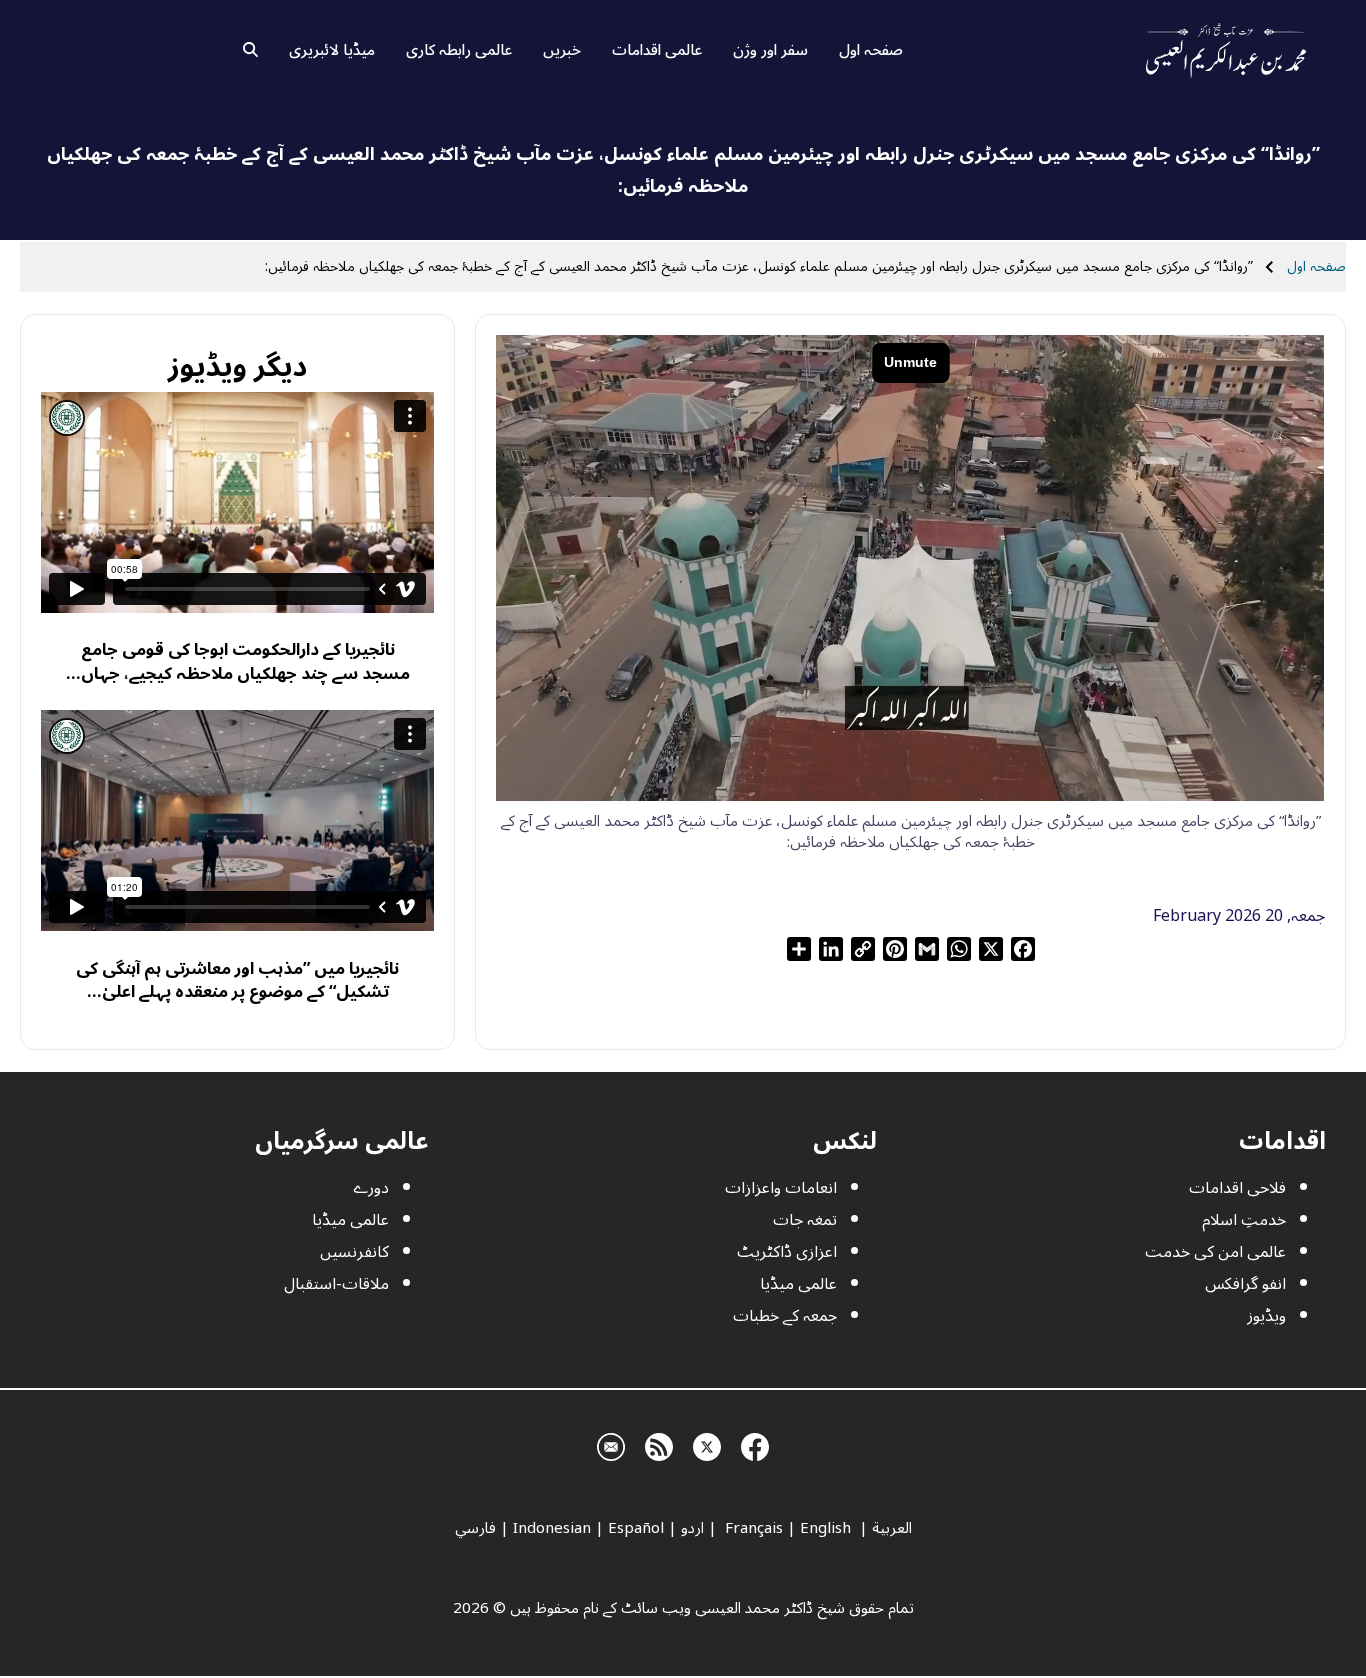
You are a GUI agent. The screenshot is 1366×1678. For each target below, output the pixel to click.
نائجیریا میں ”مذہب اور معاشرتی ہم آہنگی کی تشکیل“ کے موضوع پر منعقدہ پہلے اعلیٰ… (237, 980)
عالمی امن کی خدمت (1215, 1252)
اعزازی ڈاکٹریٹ (787, 1252)
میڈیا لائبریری (332, 50)
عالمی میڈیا (798, 1284)
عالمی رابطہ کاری (459, 50)
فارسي (475, 1528)
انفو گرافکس (1245, 1284)
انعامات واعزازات (781, 1188)
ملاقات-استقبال (336, 1284)
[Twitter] (707, 1445)
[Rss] (659, 1445)
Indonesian (552, 1528)
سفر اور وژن (770, 50)
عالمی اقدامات (657, 50)
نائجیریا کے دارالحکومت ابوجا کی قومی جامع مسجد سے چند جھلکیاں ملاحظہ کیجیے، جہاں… (238, 661)
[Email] (611, 1445)
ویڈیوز (1266, 1316)
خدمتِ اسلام (1244, 1220)
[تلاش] (250, 50)
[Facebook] (755, 1445)
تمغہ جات (805, 1220)
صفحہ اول (871, 50)
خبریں (562, 50)
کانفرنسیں (354, 1252)
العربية (892, 1528)
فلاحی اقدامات (1237, 1188)
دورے (371, 1188)
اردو (692, 1528)
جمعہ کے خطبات (785, 1316)
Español (636, 1528)
